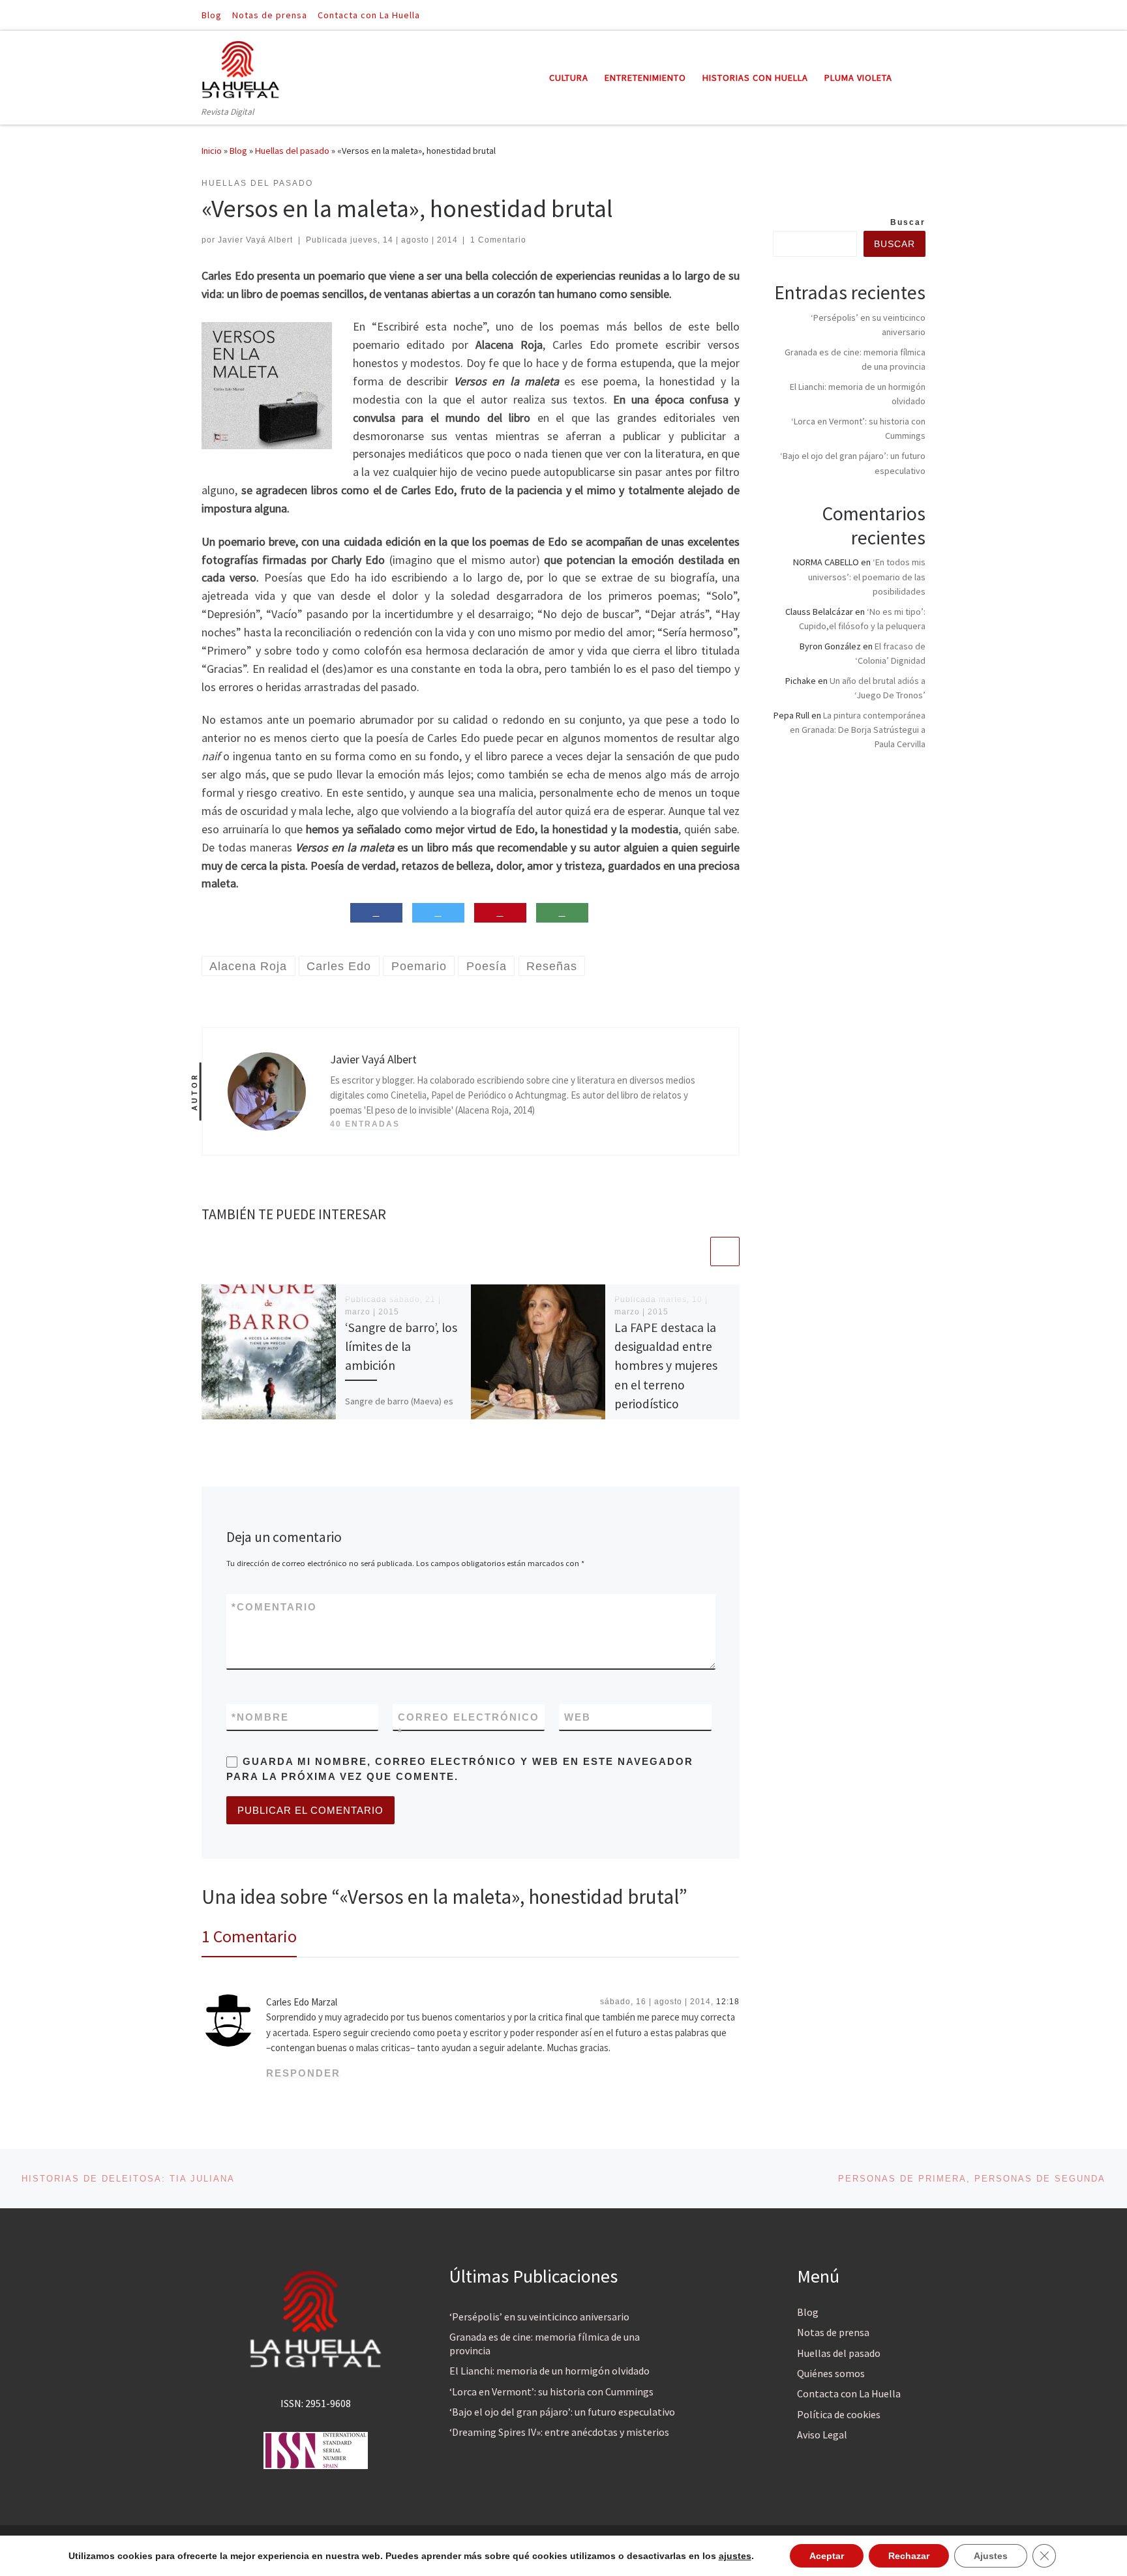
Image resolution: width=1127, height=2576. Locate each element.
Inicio (212, 151)
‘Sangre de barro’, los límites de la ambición (401, 1346)
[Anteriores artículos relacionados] (694, 1251)
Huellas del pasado (292, 151)
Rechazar (909, 2556)
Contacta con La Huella (849, 2393)
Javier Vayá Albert (255, 240)
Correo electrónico (469, 1725)
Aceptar (827, 2556)
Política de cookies (839, 2414)
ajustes (735, 2556)
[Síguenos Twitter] (922, 15)
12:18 (728, 2002)
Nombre (260, 1717)
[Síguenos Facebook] (903, 15)
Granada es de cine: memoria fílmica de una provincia (545, 2344)
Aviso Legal (822, 2435)
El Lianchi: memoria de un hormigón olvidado (549, 2371)
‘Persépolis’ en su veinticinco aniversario (539, 2317)
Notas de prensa (833, 2332)
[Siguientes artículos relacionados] (725, 1251)
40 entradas (365, 1124)
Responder (303, 2073)
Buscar (908, 222)
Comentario (274, 1607)
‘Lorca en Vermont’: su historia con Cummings (551, 2391)
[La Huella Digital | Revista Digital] (241, 67)
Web (578, 1717)
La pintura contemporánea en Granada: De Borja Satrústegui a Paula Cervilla (858, 730)
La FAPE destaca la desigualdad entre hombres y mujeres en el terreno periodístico (666, 1366)
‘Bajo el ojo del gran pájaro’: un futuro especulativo (562, 2412)
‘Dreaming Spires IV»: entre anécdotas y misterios (559, 2432)
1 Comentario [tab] (249, 1936)
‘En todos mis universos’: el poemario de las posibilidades (867, 576)
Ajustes (991, 2556)
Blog (238, 151)
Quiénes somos (831, 2373)
